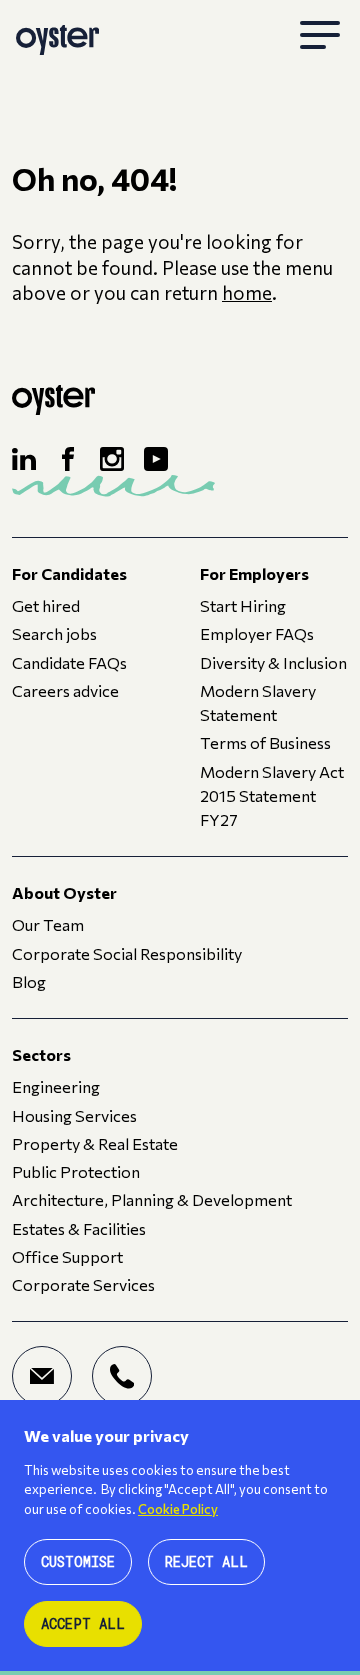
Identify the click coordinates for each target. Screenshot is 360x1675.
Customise (78, 1561)
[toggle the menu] (320, 36)
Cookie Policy (178, 1509)
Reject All (206, 1561)
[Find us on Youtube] (156, 459)
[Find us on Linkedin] (24, 459)
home (247, 292)
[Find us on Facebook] (68, 459)
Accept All (83, 1623)
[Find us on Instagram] (112, 459)
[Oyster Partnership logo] (57, 36)
